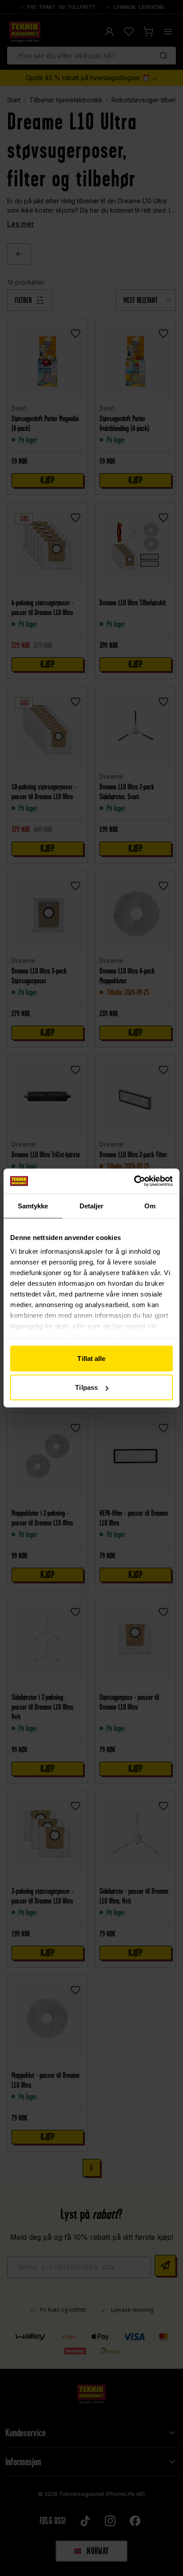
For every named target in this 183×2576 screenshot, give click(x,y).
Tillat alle (91, 1358)
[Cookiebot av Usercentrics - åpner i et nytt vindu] (134, 1181)
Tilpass (86, 1387)
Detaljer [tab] (92, 1205)
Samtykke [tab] (33, 1205)
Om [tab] (150, 1205)
